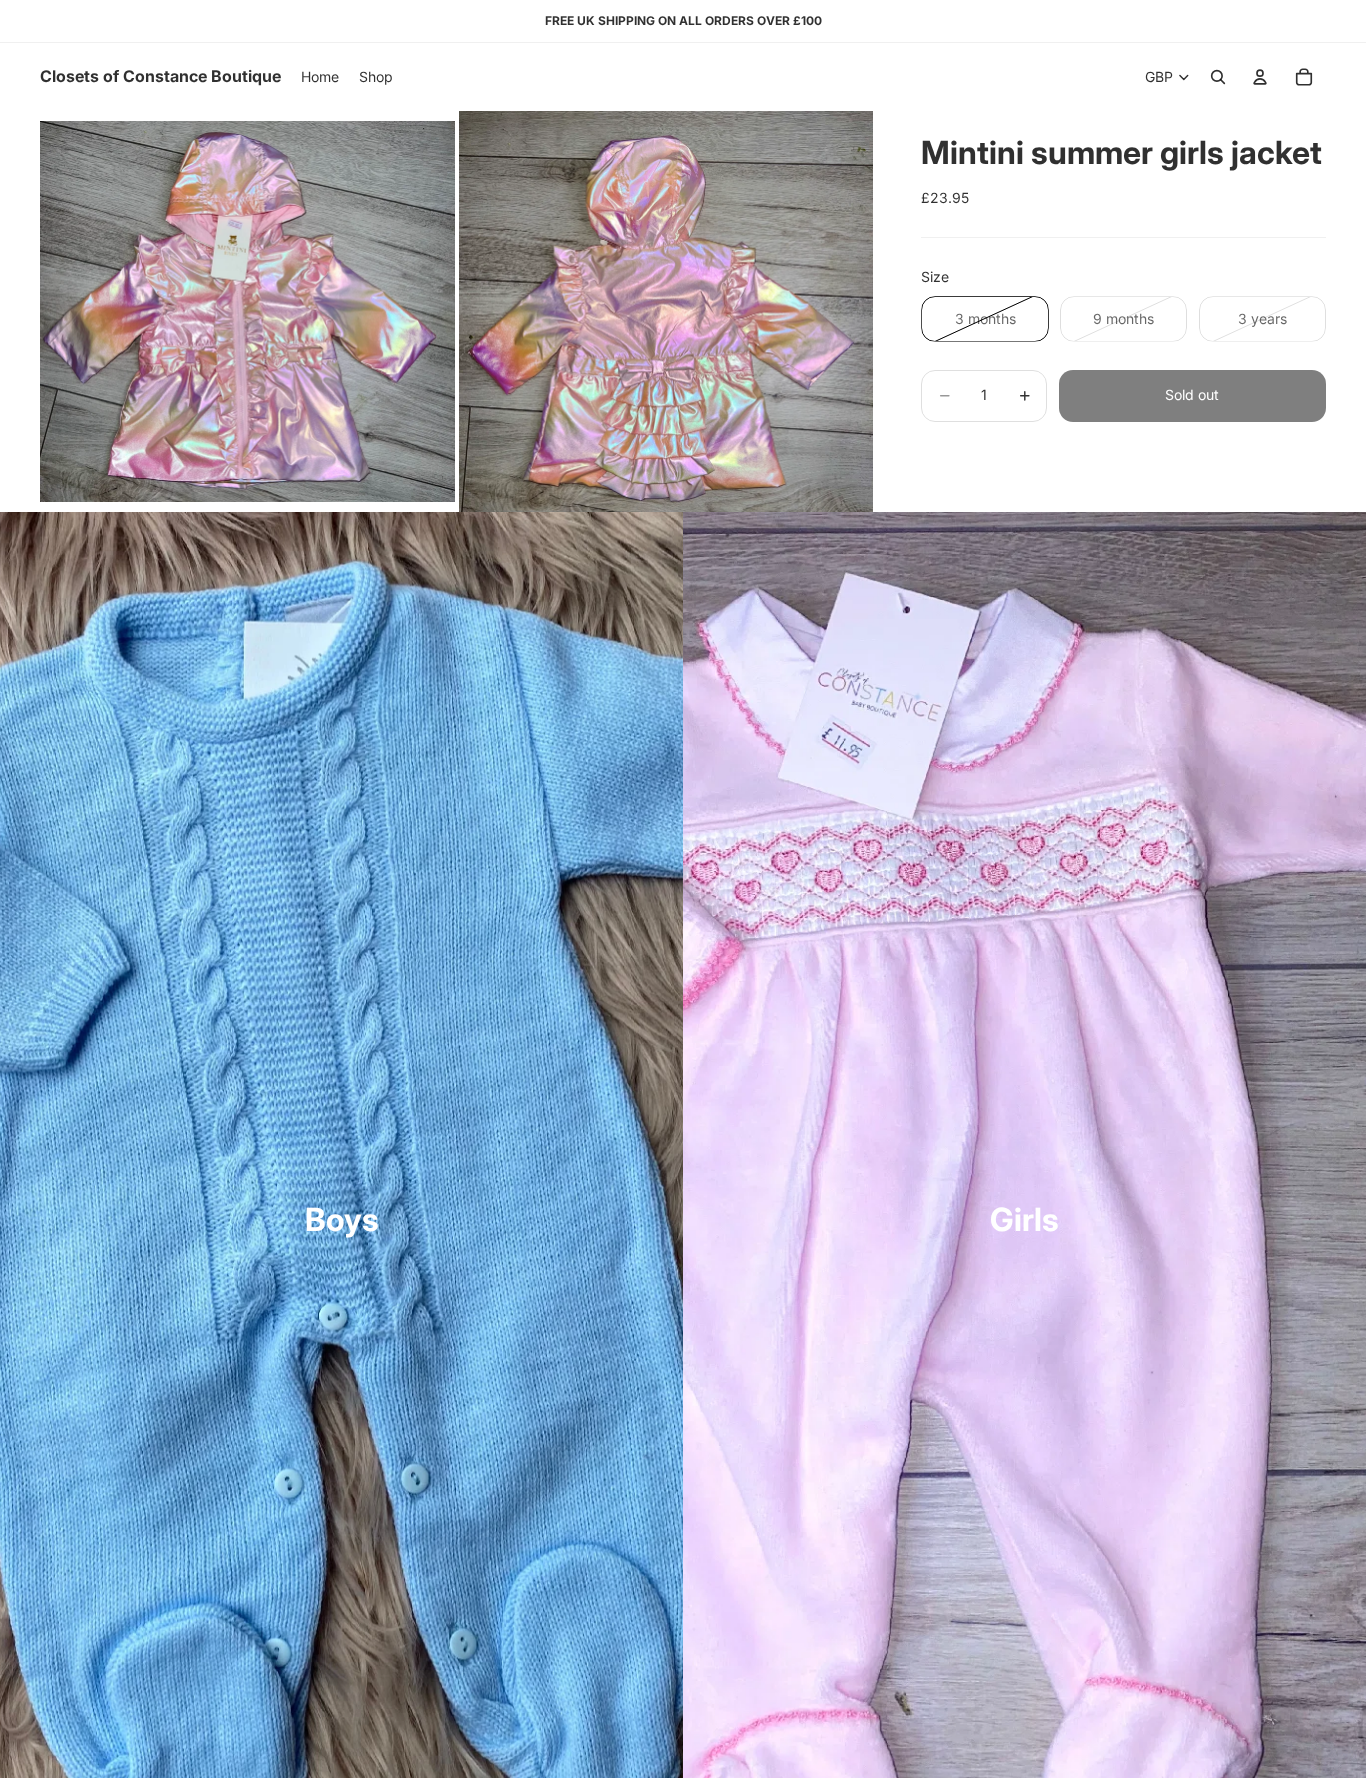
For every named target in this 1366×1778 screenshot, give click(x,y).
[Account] (1260, 77)
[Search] (1218, 77)
